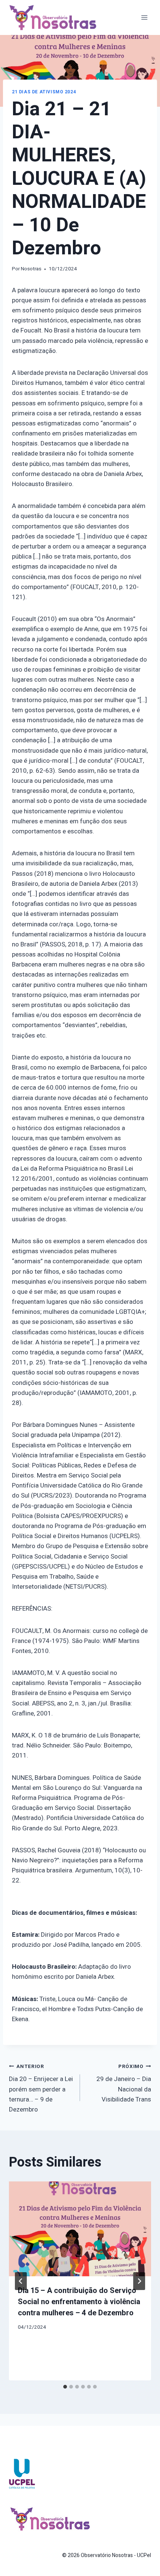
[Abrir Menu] (144, 17)
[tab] (65, 2387)
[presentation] (80, 2229)
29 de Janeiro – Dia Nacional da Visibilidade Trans (124, 2083)
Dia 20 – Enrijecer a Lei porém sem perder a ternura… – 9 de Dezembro (41, 2088)
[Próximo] (139, 2281)
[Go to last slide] (21, 2281)
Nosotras (31, 269)
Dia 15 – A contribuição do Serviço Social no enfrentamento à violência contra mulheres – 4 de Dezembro (79, 2302)
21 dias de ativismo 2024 (44, 92)
